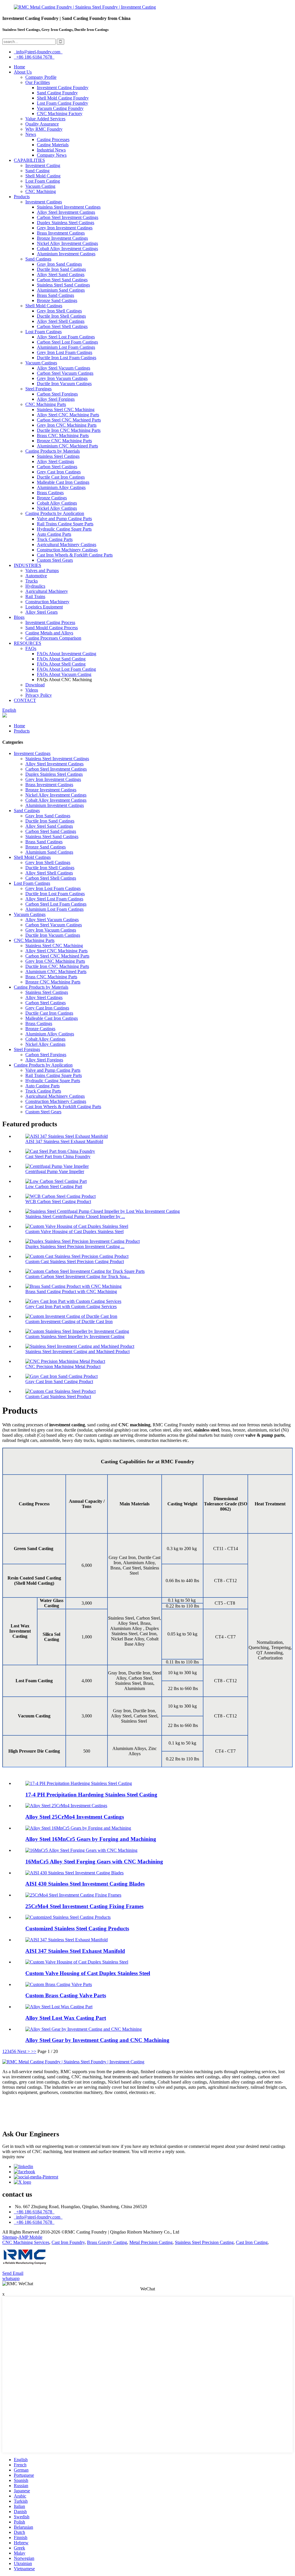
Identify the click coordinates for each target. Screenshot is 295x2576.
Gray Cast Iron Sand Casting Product (59, 1381)
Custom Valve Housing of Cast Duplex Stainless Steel (74, 1231)
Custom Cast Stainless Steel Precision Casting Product (75, 1261)
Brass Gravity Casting (107, 2242)
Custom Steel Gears (55, 560)
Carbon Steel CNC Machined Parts (69, 420)
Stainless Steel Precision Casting (204, 2242)
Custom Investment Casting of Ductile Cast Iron (69, 1321)
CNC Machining (41, 191)
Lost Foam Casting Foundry (63, 103)
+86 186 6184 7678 (34, 57)
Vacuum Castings (41, 363)
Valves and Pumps (42, 571)
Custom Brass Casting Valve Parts (66, 1995)
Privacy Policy (39, 695)
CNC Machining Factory (60, 114)
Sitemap (10, 2237)
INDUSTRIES (28, 565)
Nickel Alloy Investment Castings (67, 243)
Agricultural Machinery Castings (67, 545)
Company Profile (41, 77)
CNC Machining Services (26, 2242)
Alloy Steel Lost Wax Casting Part (66, 2018)
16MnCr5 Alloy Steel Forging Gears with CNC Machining (94, 1862)
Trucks (32, 581)
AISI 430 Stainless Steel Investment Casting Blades (85, 1884)
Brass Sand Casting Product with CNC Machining (71, 1291)
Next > (24, 2051)
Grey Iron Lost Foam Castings (65, 352)
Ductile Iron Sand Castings (61, 269)
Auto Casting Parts (54, 534)
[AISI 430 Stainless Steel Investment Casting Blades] (74, 1873)
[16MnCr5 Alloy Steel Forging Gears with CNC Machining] (81, 1850)
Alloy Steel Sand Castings (61, 275)
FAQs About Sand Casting (61, 659)
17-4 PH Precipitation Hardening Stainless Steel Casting (91, 1795)
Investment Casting (43, 165)
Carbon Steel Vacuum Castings (65, 373)
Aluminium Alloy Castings (61, 487)
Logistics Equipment (44, 607)
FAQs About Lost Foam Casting (66, 669)
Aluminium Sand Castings (61, 290)
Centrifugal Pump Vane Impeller (55, 1171)
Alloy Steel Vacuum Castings (64, 368)
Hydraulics (35, 586)
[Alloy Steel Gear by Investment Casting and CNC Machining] (84, 2029)
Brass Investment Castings (61, 233)
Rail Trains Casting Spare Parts (65, 524)
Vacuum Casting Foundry (60, 108)
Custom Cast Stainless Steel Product (58, 1396)
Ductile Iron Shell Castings (61, 316)
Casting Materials (53, 145)
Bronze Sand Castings (57, 300)
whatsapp (11, 2278)
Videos (32, 690)
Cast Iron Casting (252, 2242)
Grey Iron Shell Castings (59, 311)
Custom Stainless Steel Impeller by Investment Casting (75, 1336)
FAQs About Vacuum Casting (64, 674)
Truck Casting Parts (55, 539)
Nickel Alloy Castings (57, 508)
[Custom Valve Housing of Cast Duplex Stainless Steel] (77, 1962)
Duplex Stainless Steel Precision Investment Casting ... (75, 1246)
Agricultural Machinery (47, 591)
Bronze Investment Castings (62, 238)
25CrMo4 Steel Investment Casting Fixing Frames (84, 1906)
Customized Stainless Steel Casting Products (77, 1928)
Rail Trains (35, 596)
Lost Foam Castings (44, 332)
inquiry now (13, 2157)
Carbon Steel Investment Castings (68, 217)
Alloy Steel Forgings (56, 399)
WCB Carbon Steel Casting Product (58, 1201)
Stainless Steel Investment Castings (69, 207)
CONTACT (25, 700)
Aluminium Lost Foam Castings (66, 347)
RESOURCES (28, 643)
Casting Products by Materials (53, 451)
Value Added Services (45, 119)
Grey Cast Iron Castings (59, 472)
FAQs (31, 648)
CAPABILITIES (29, 160)
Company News (52, 155)
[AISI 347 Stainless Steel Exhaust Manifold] (67, 1940)
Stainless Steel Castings (58, 456)
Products (22, 197)
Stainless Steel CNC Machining (66, 410)
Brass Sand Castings (55, 295)
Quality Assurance (42, 124)
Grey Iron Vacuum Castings (62, 378)
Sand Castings (38, 259)
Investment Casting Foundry (63, 88)
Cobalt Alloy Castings (57, 503)
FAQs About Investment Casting (67, 654)
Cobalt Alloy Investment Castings (67, 249)
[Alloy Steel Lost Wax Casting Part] (59, 2007)
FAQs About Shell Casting (61, 664)
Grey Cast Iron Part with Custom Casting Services (71, 1306)
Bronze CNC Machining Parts (64, 441)
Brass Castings (50, 493)
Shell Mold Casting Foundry (63, 98)
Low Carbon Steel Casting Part (54, 1186)
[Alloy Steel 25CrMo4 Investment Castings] (66, 1806)
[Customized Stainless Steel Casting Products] (68, 1917)
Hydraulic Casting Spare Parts (64, 529)
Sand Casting (37, 171)
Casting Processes (53, 139)
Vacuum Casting (40, 186)
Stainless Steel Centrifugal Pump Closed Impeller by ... (75, 1216)
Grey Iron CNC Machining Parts (67, 425)
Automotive (36, 576)
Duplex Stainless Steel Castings (66, 223)
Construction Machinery (47, 602)
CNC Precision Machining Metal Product (63, 1366)
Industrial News (51, 150)
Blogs (19, 617)
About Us (23, 72)
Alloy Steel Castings (55, 461)
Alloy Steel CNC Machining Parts (68, 415)
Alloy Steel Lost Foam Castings (66, 337)
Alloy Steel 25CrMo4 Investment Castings (75, 1817)
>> (34, 2051)
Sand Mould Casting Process (52, 628)
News (31, 134)
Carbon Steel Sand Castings (62, 280)
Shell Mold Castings (44, 306)
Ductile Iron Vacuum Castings (64, 384)
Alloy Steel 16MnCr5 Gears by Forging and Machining (91, 1839)
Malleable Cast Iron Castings (63, 482)
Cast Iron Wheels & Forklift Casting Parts (75, 555)
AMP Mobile (30, 2237)
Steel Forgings (38, 389)
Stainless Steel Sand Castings (63, 285)
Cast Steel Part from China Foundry (58, 1156)
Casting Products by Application (55, 513)
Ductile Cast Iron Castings (61, 477)
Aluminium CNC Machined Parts (67, 446)
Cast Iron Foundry (68, 2242)
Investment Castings (44, 202)
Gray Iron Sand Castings (59, 264)
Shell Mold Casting (43, 176)
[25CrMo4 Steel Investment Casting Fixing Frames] (73, 1895)
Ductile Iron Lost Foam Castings (67, 358)
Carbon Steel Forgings (57, 394)
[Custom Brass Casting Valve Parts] (59, 1984)
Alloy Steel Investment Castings (66, 212)
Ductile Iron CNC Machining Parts (69, 430)
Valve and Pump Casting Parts (64, 519)
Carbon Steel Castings (57, 467)
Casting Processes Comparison (53, 638)
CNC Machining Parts (46, 404)
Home (19, 67)
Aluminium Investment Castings (66, 254)
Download (35, 685)
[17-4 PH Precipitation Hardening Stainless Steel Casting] (79, 1783)
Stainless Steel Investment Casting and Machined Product (77, 1351)
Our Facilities (38, 82)
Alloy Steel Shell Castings (61, 321)
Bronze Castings (52, 498)
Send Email (13, 2273)
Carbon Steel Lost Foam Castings (67, 342)
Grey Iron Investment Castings (65, 228)
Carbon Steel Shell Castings (62, 326)
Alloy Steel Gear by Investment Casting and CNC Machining (97, 2040)
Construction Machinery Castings (67, 550)
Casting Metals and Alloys (49, 633)
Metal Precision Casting (151, 2242)
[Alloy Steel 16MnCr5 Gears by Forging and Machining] (78, 1828)
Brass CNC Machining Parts (63, 435)
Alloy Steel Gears (41, 612)
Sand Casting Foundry (57, 93)
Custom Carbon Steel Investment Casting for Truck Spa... (78, 1276)
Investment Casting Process (50, 622)
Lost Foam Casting (43, 181)
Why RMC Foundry (44, 129)
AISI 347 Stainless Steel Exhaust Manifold (64, 1141)
